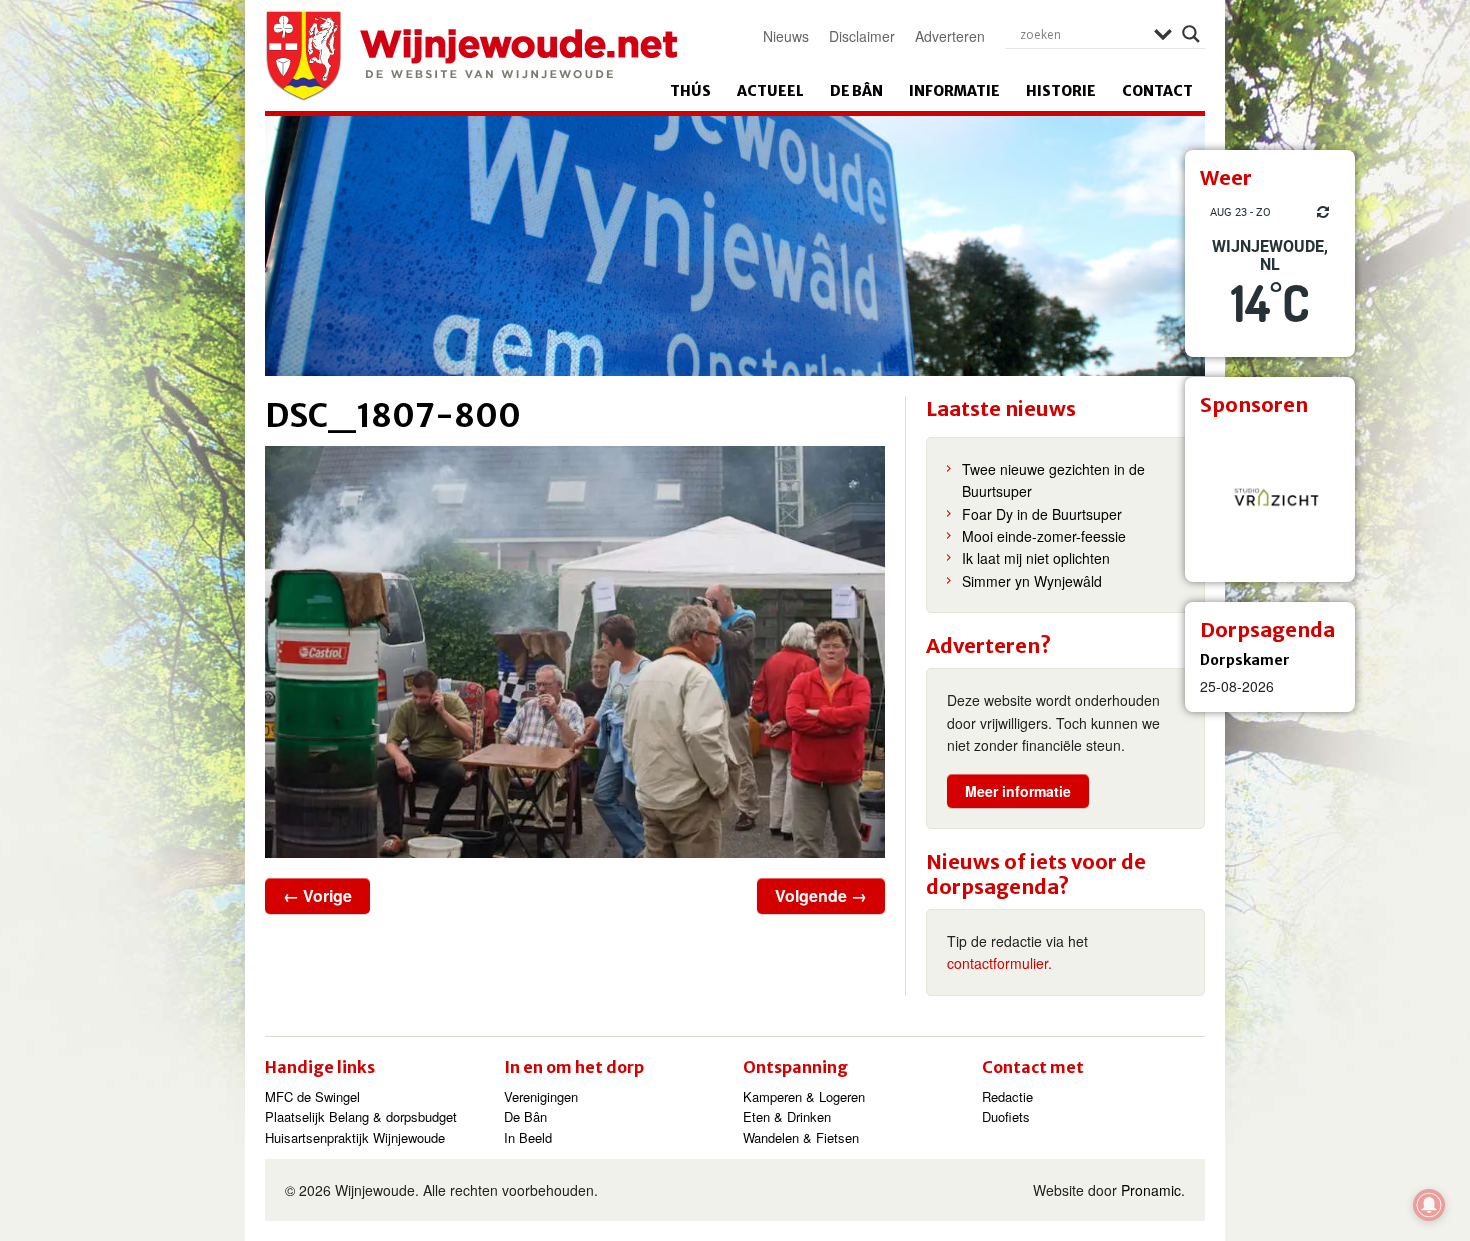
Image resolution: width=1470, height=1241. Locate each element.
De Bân (856, 91)
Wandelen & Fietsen (801, 1137)
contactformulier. (999, 963)
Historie (1061, 91)
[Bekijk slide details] (1270, 497)
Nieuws (786, 36)
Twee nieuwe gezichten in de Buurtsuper (1053, 480)
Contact (1157, 91)
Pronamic (1151, 1190)
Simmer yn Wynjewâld (1032, 581)
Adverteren (950, 36)
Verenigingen (541, 1096)
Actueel (770, 91)
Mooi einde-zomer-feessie (1044, 536)
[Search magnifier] (1191, 34)
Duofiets (1006, 1116)
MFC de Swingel (312, 1096)
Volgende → (821, 895)
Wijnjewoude (471, 56)
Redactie (1007, 1096)
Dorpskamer (1245, 660)
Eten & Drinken (787, 1116)
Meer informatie (1018, 791)
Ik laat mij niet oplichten (1036, 558)
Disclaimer (862, 36)
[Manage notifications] (1429, 1205)
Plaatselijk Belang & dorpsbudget (361, 1116)
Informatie (954, 91)
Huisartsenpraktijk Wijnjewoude (355, 1137)
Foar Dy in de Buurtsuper (1042, 514)
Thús (690, 91)
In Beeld (528, 1137)
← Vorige (317, 895)
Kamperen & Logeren (804, 1096)
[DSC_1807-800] (575, 652)
